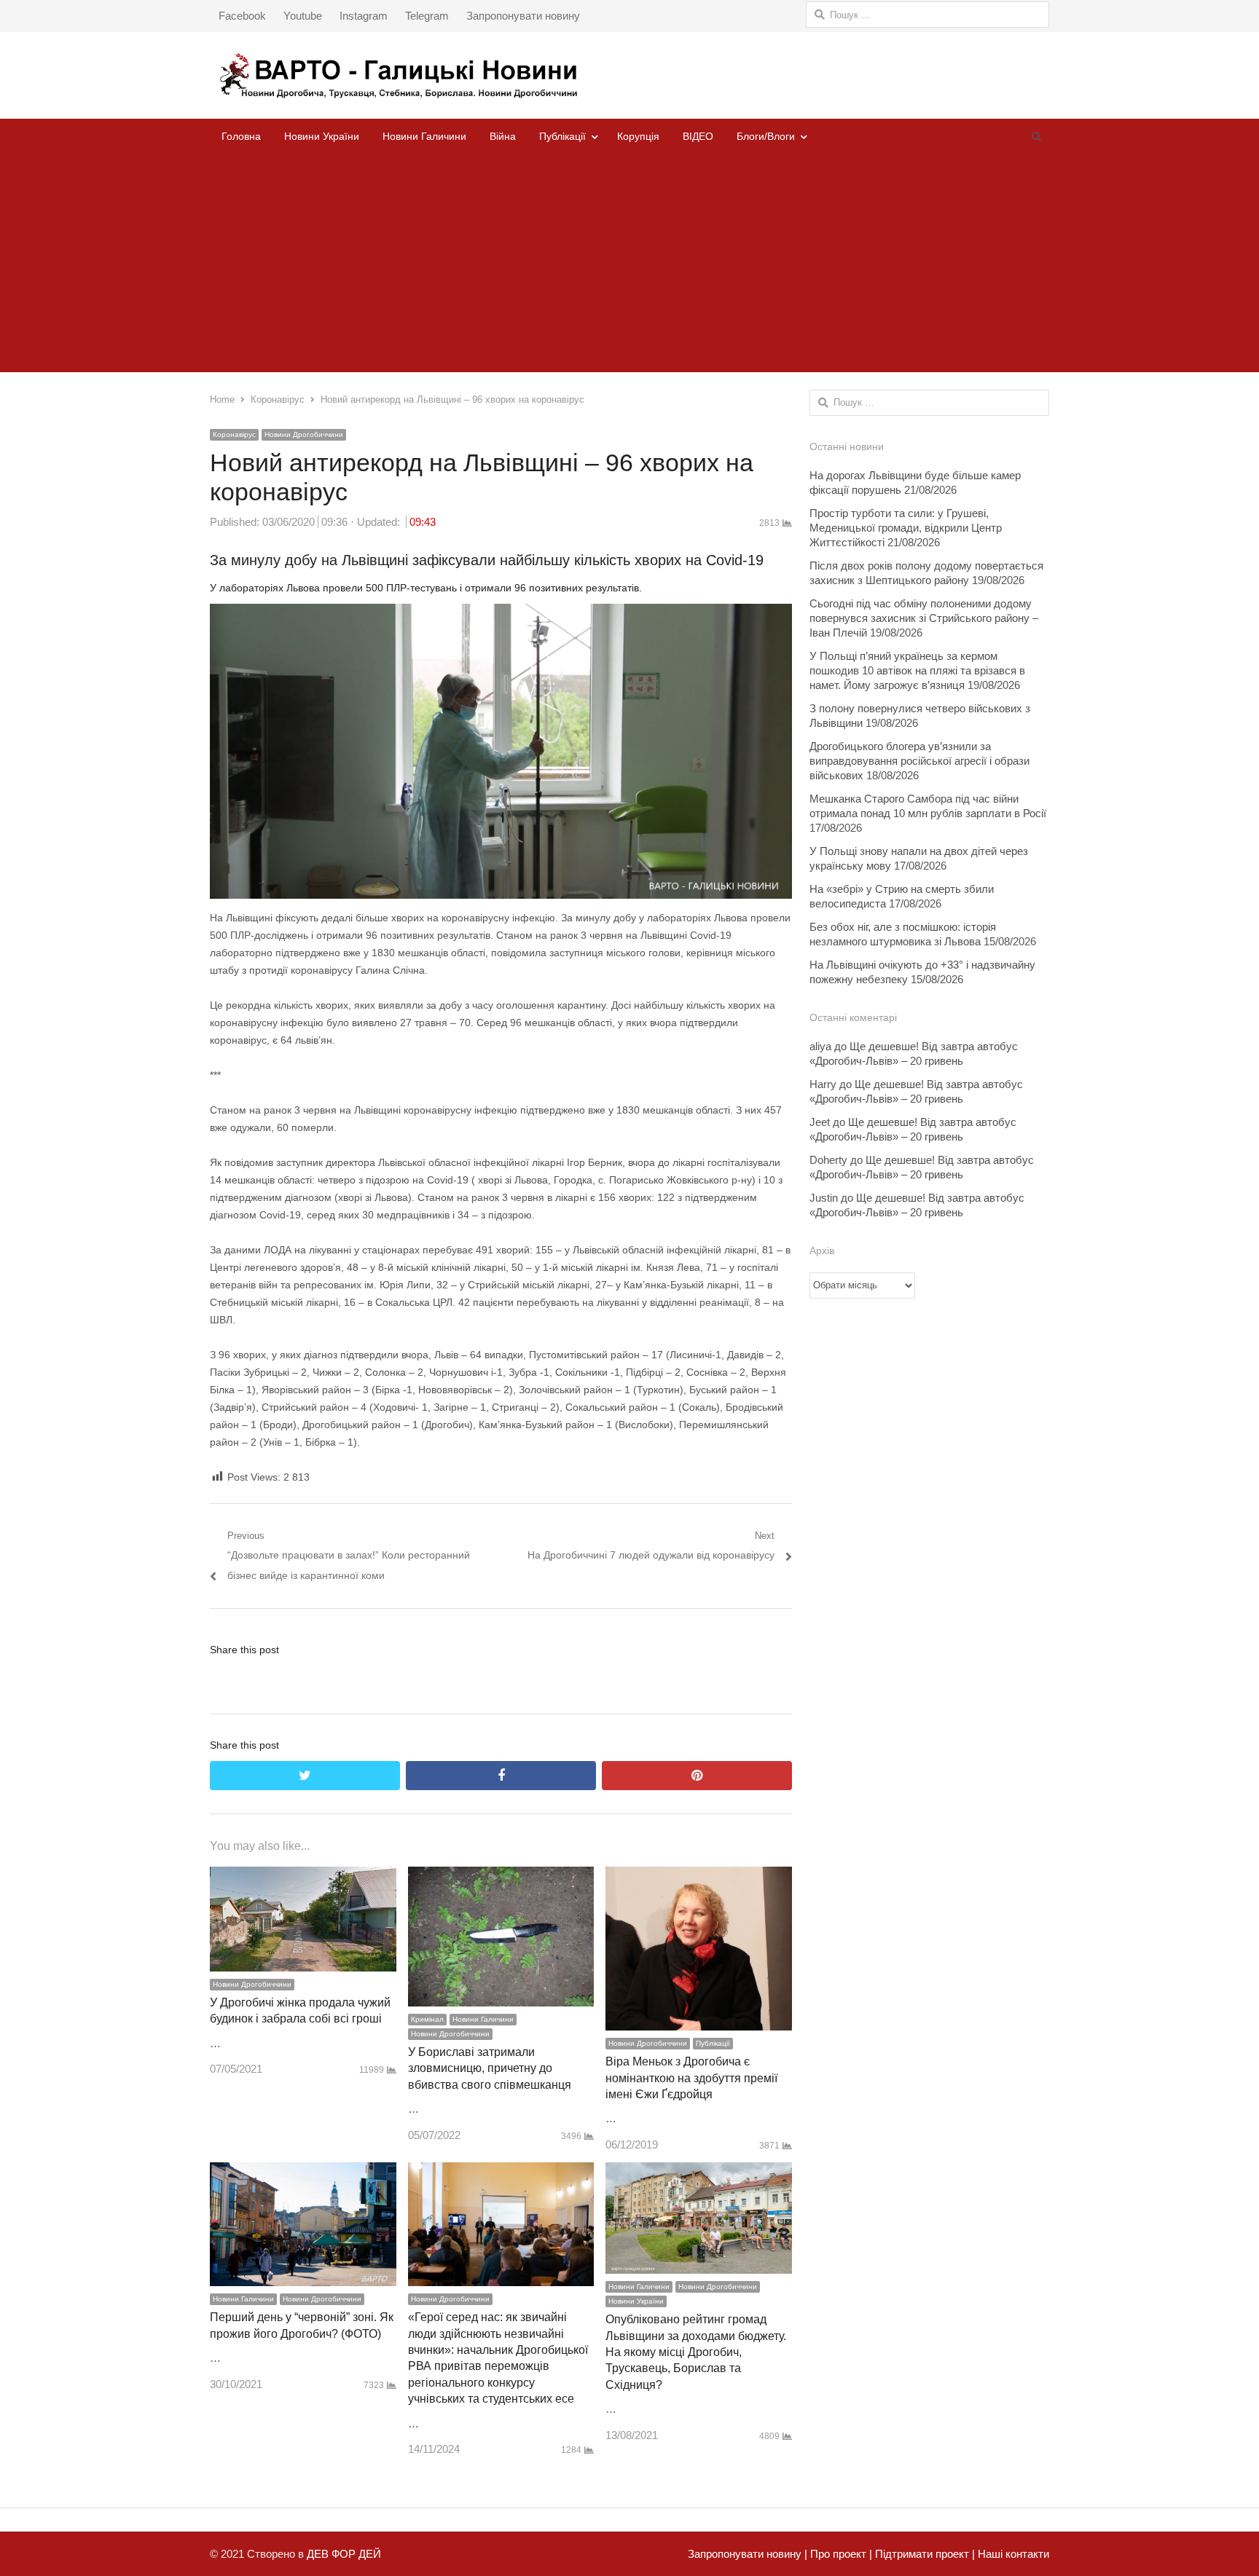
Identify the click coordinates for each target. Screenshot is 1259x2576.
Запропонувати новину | (748, 2554)
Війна (503, 136)
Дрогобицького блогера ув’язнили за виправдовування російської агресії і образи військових (919, 761)
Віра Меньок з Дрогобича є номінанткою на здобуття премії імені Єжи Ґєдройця (691, 2078)
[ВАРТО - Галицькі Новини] (629, 75)
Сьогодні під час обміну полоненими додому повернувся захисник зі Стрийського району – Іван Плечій (924, 618)
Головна (241, 136)
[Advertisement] (629, 263)
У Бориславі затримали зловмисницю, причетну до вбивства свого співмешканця (490, 2068)
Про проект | (840, 2554)
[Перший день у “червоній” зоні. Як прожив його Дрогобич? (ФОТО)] (303, 2172)
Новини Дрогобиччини (304, 434)
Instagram (364, 16)
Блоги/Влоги (766, 136)
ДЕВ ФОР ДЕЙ (344, 2554)
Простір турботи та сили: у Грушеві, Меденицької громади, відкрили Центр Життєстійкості (906, 528)
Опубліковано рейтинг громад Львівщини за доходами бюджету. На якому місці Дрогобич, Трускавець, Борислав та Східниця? (696, 2352)
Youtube (303, 16)
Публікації (562, 136)
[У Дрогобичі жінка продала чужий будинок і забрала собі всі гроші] (303, 1876)
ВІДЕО (698, 136)
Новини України (322, 136)
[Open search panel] (1036, 136)
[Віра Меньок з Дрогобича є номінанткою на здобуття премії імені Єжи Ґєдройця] (699, 1876)
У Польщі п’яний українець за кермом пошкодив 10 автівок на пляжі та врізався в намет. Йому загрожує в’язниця (917, 670)
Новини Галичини (424, 136)
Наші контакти (1012, 2554)
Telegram (427, 16)
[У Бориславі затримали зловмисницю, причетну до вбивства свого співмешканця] (501, 1876)
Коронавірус (234, 434)
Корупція (638, 136)
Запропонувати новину (523, 16)
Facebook (242, 16)
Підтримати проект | (923, 2554)
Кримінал (427, 2019)
